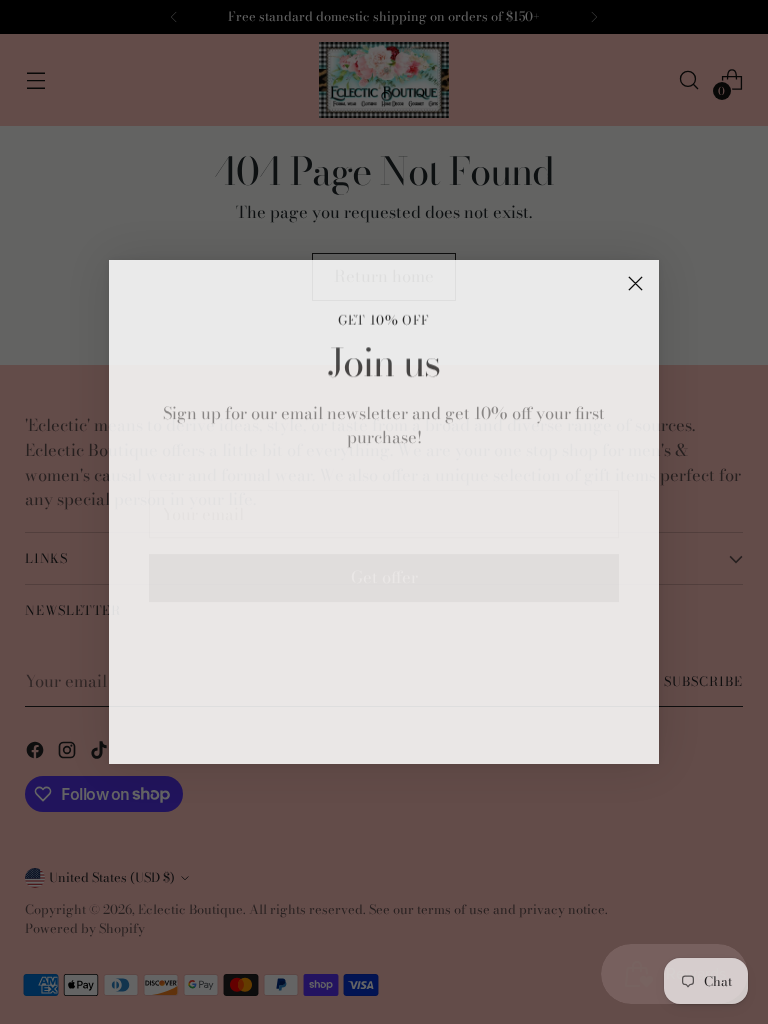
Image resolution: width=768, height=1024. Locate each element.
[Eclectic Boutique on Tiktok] (416, 730)
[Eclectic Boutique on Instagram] (384, 730)
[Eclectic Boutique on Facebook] (352, 730)
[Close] (635, 283)
